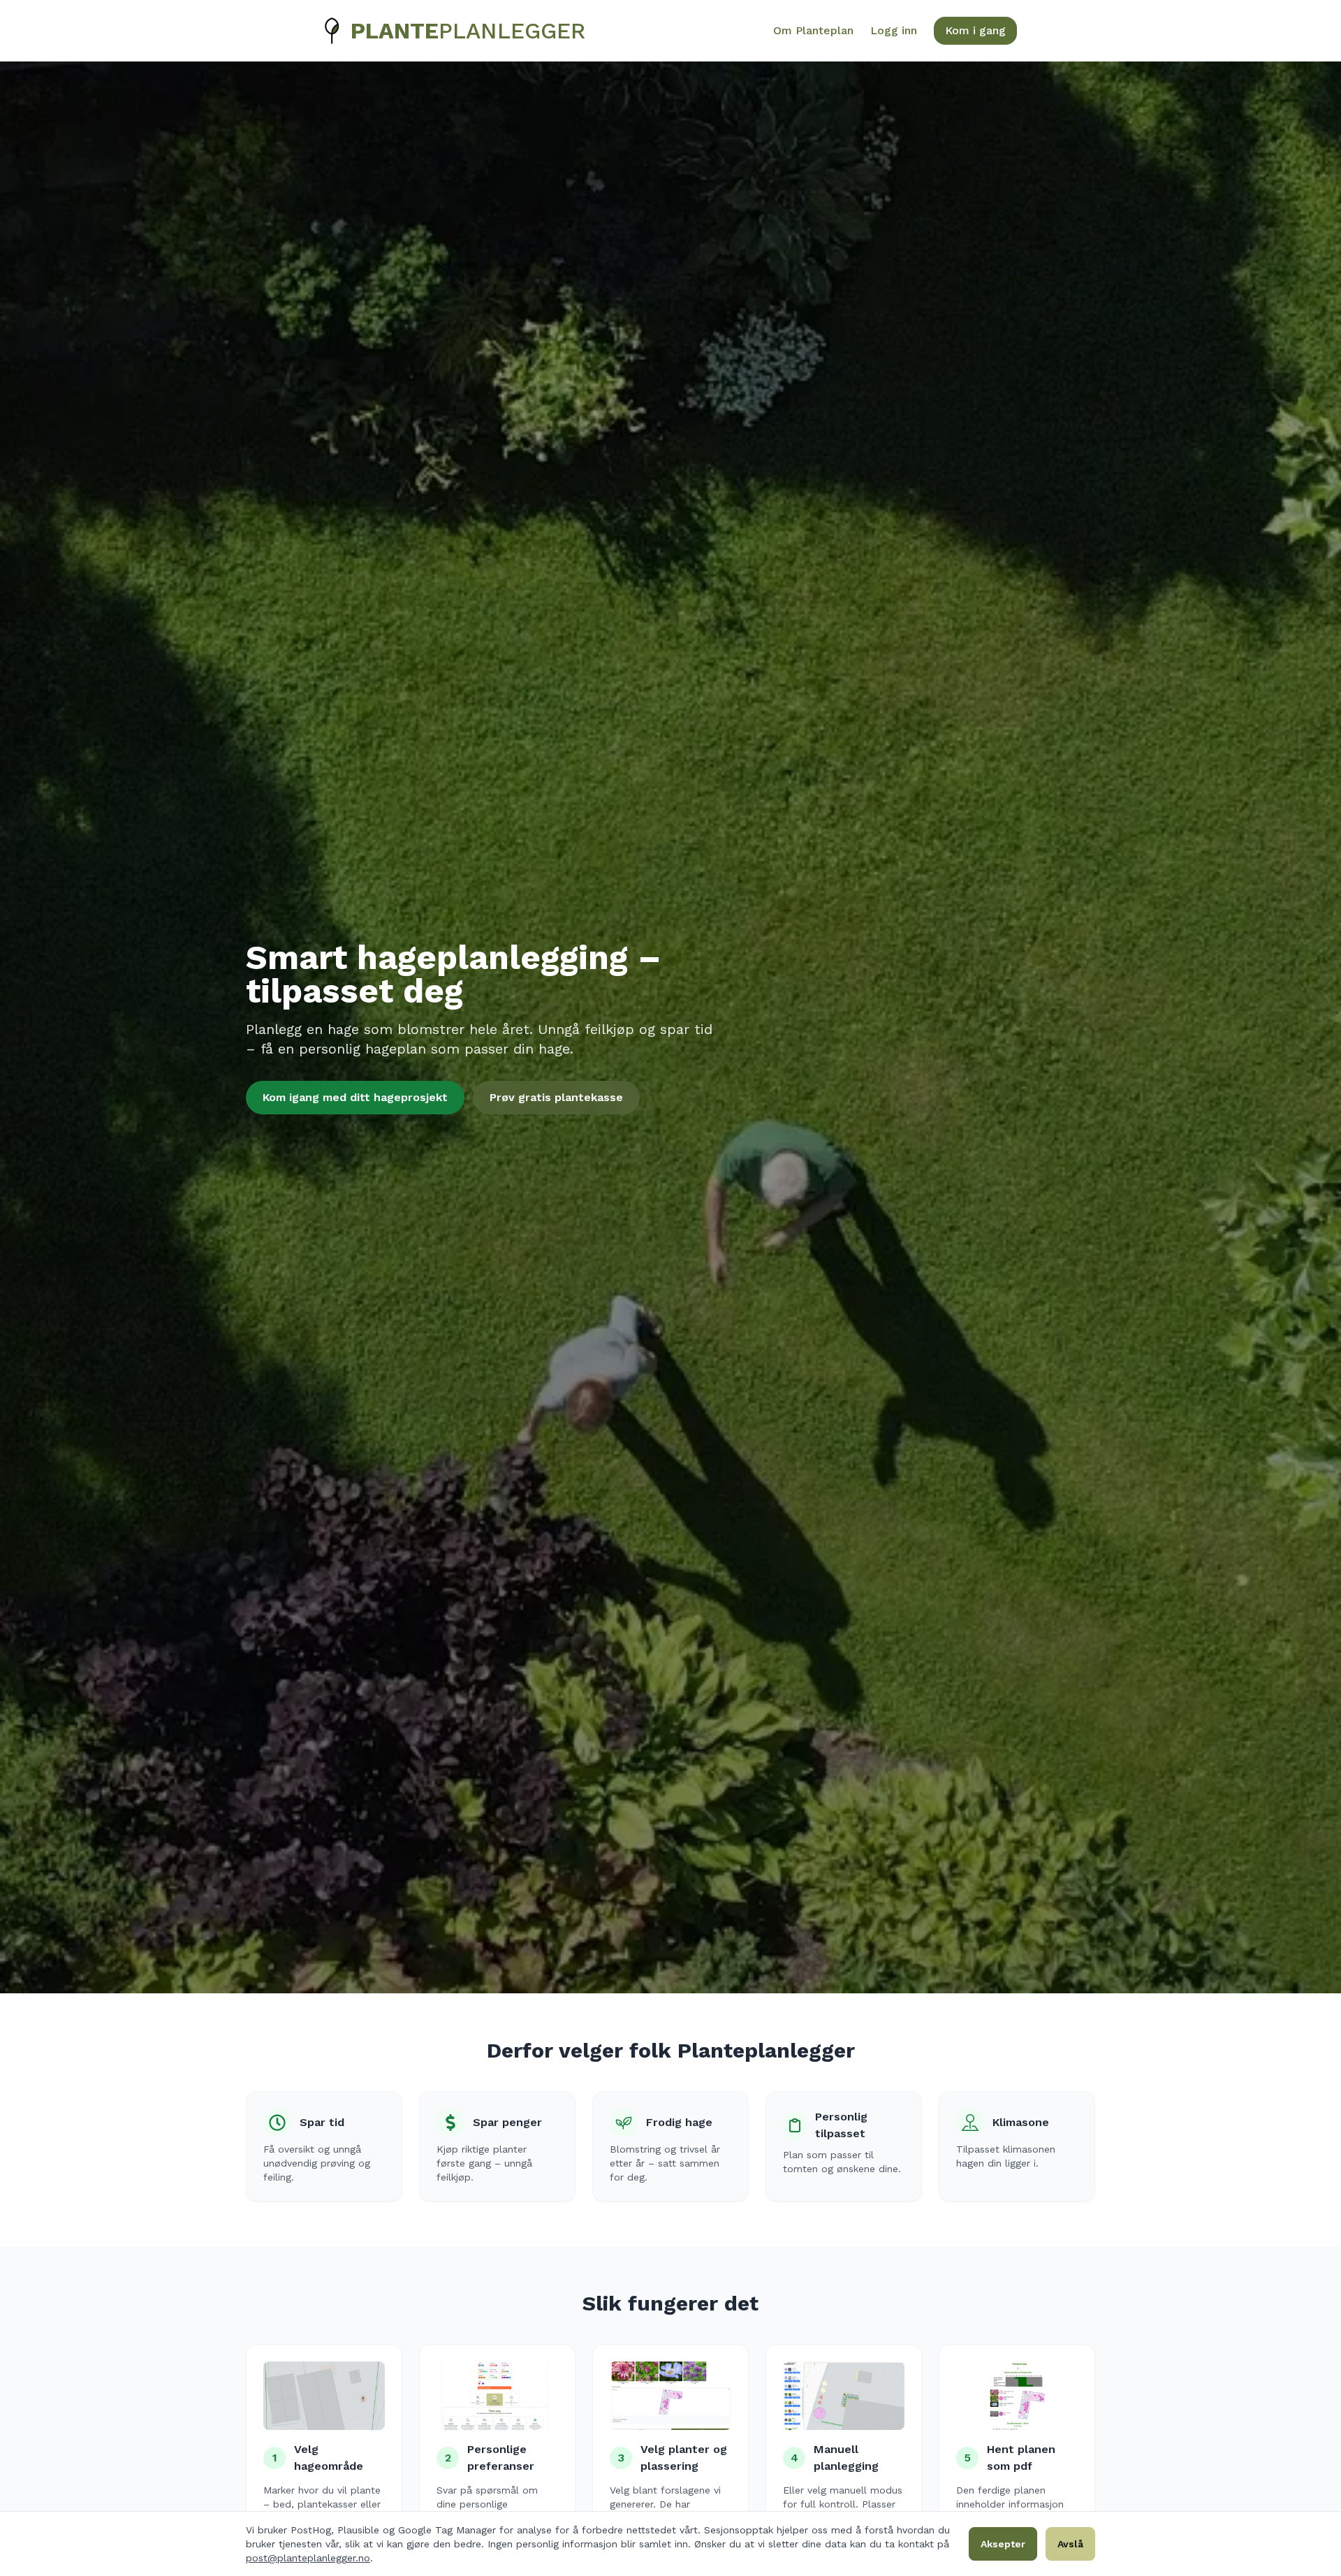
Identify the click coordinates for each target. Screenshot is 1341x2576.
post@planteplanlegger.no (308, 2558)
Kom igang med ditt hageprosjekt (355, 1097)
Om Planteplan (813, 30)
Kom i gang (975, 30)
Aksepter (1003, 2544)
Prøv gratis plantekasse (556, 1097)
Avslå (1070, 2544)
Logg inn (894, 30)
